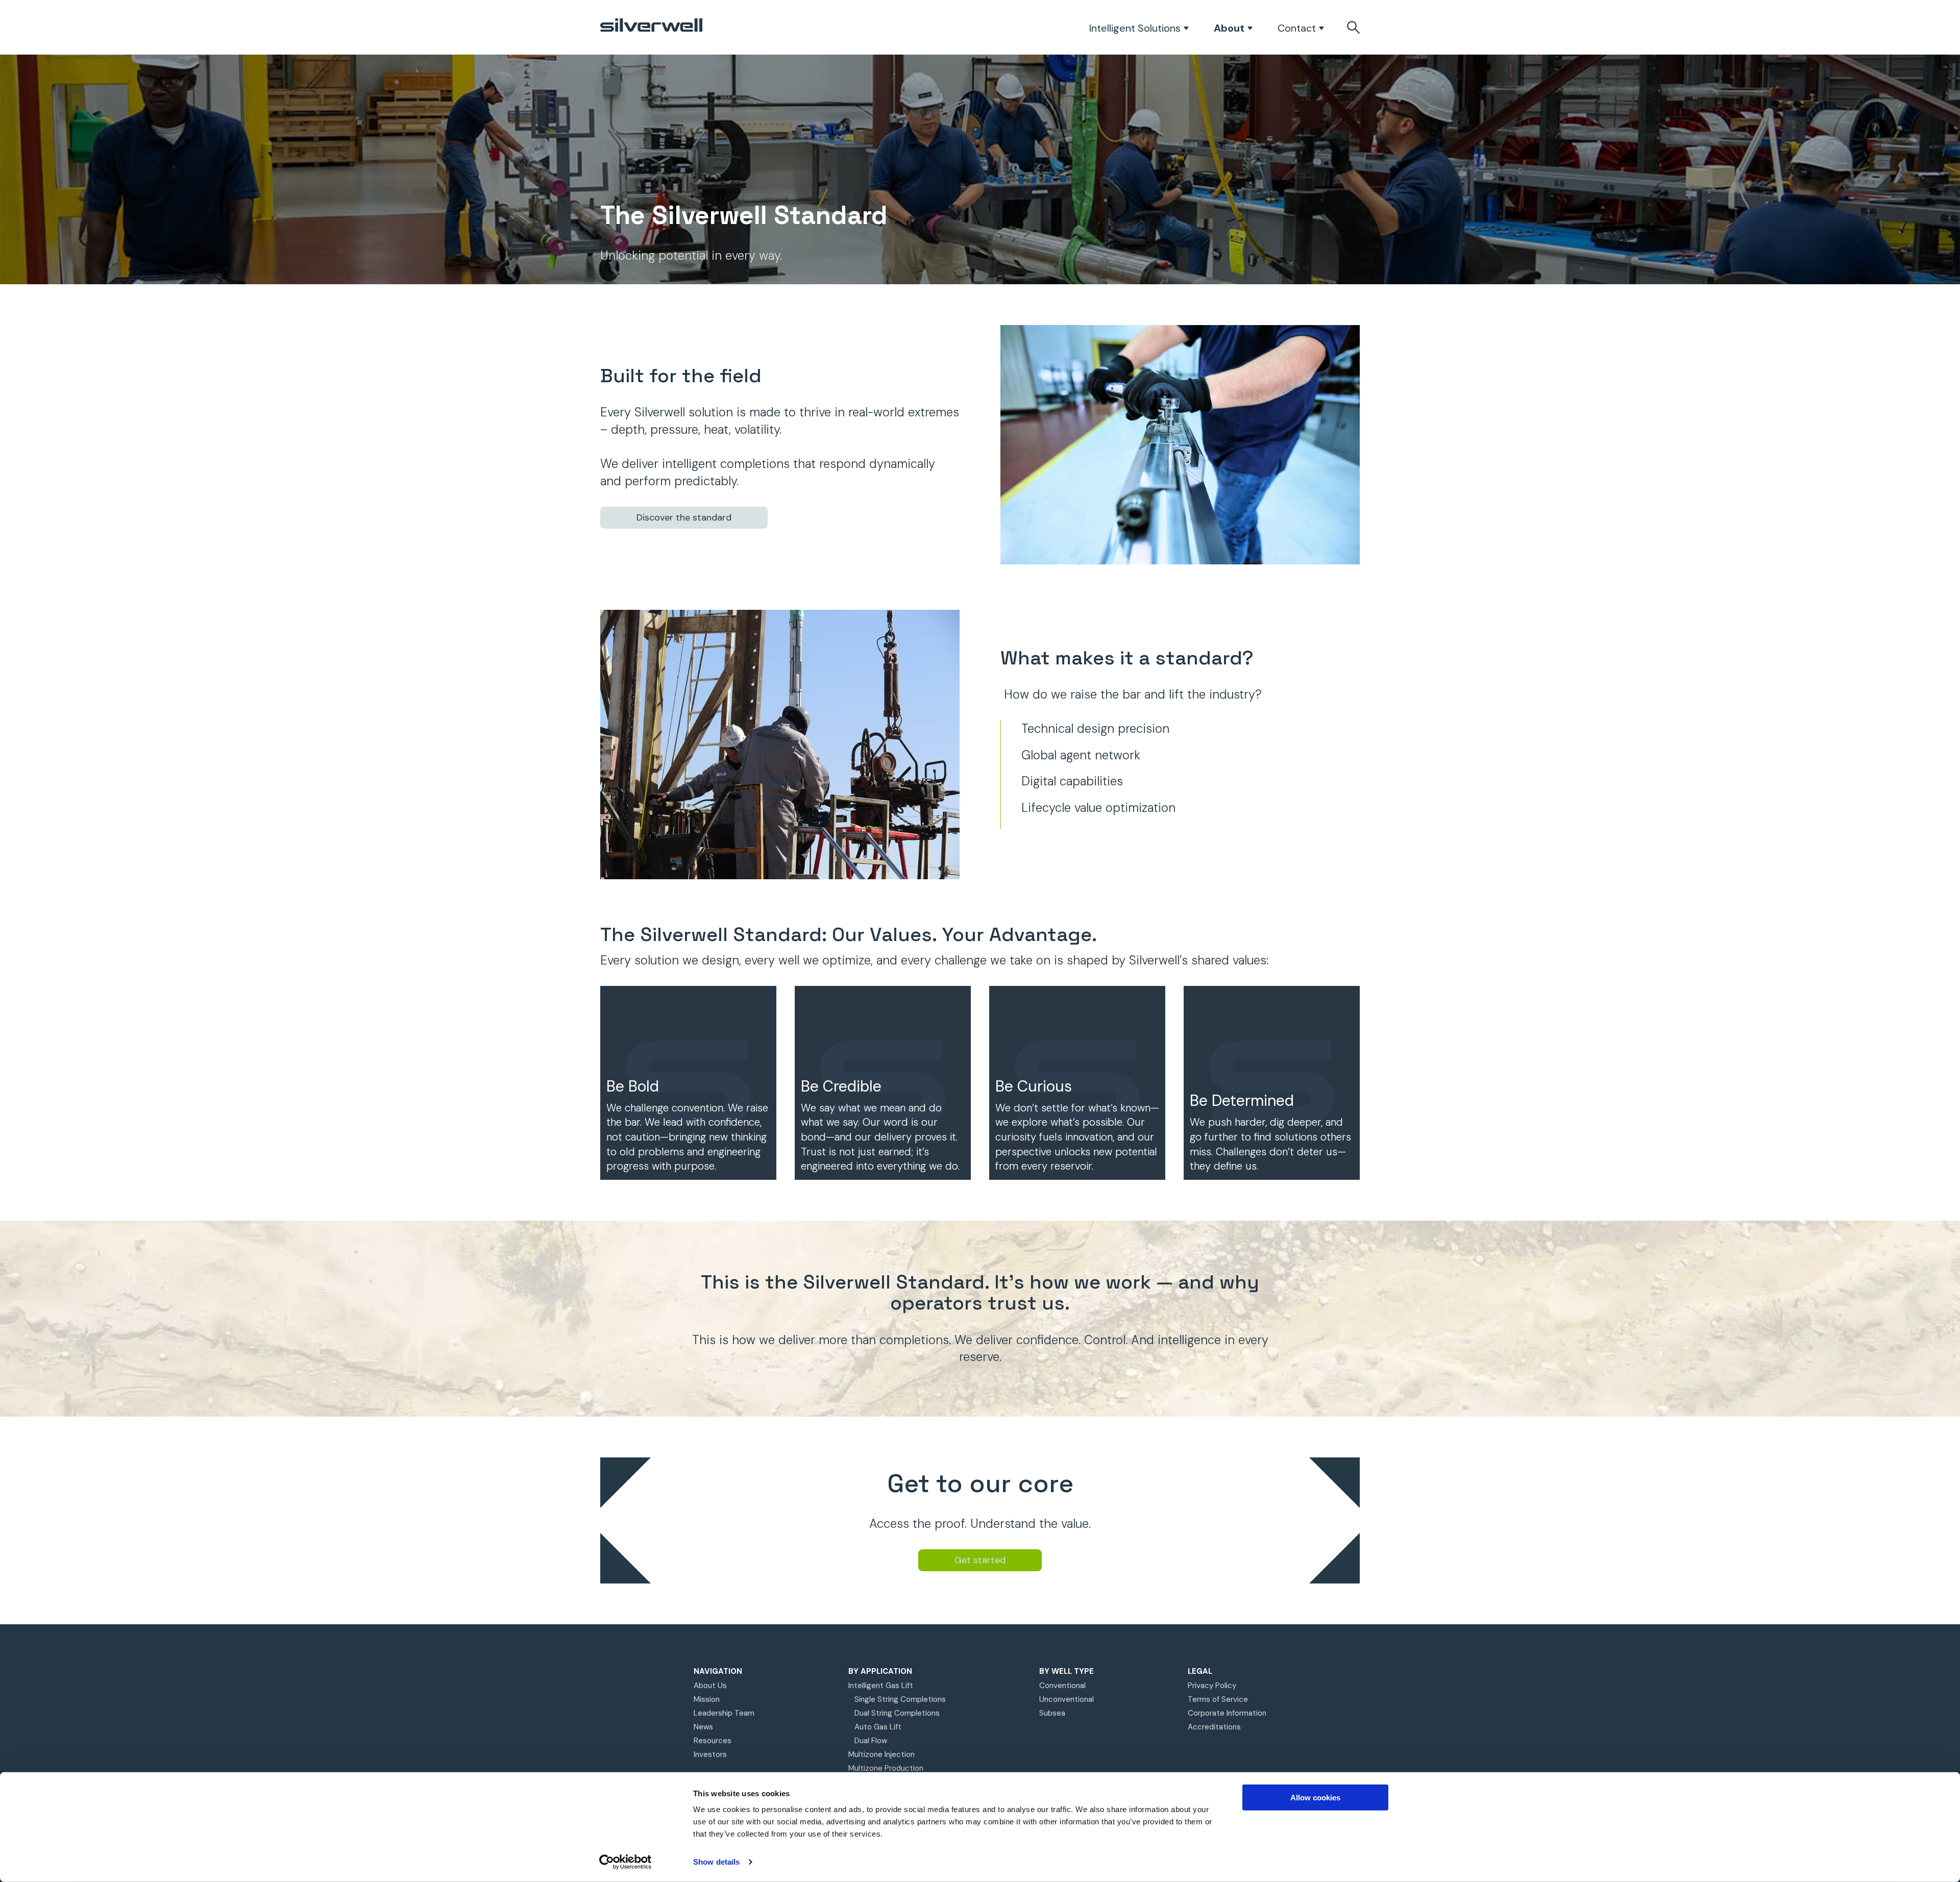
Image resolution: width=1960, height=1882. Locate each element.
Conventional (1062, 1686)
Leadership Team (724, 1713)
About (1230, 28)
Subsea (1052, 1713)
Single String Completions (900, 1699)
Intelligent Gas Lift (881, 1686)
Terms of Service (1218, 1699)
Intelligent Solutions (1136, 28)
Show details (716, 1862)
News (703, 1727)
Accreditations (1214, 1727)
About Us (710, 1686)
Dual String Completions (897, 1713)
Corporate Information (1227, 1713)
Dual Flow (871, 1741)
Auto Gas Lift (878, 1727)
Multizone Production (886, 1768)
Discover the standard (684, 517)
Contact (1298, 28)
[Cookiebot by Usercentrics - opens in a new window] (626, 1862)
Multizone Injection (881, 1754)
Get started (980, 1560)
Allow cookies (1315, 1798)
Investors (710, 1754)
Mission (707, 1699)
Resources (713, 1741)
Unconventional (1067, 1699)
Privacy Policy (1212, 1686)
